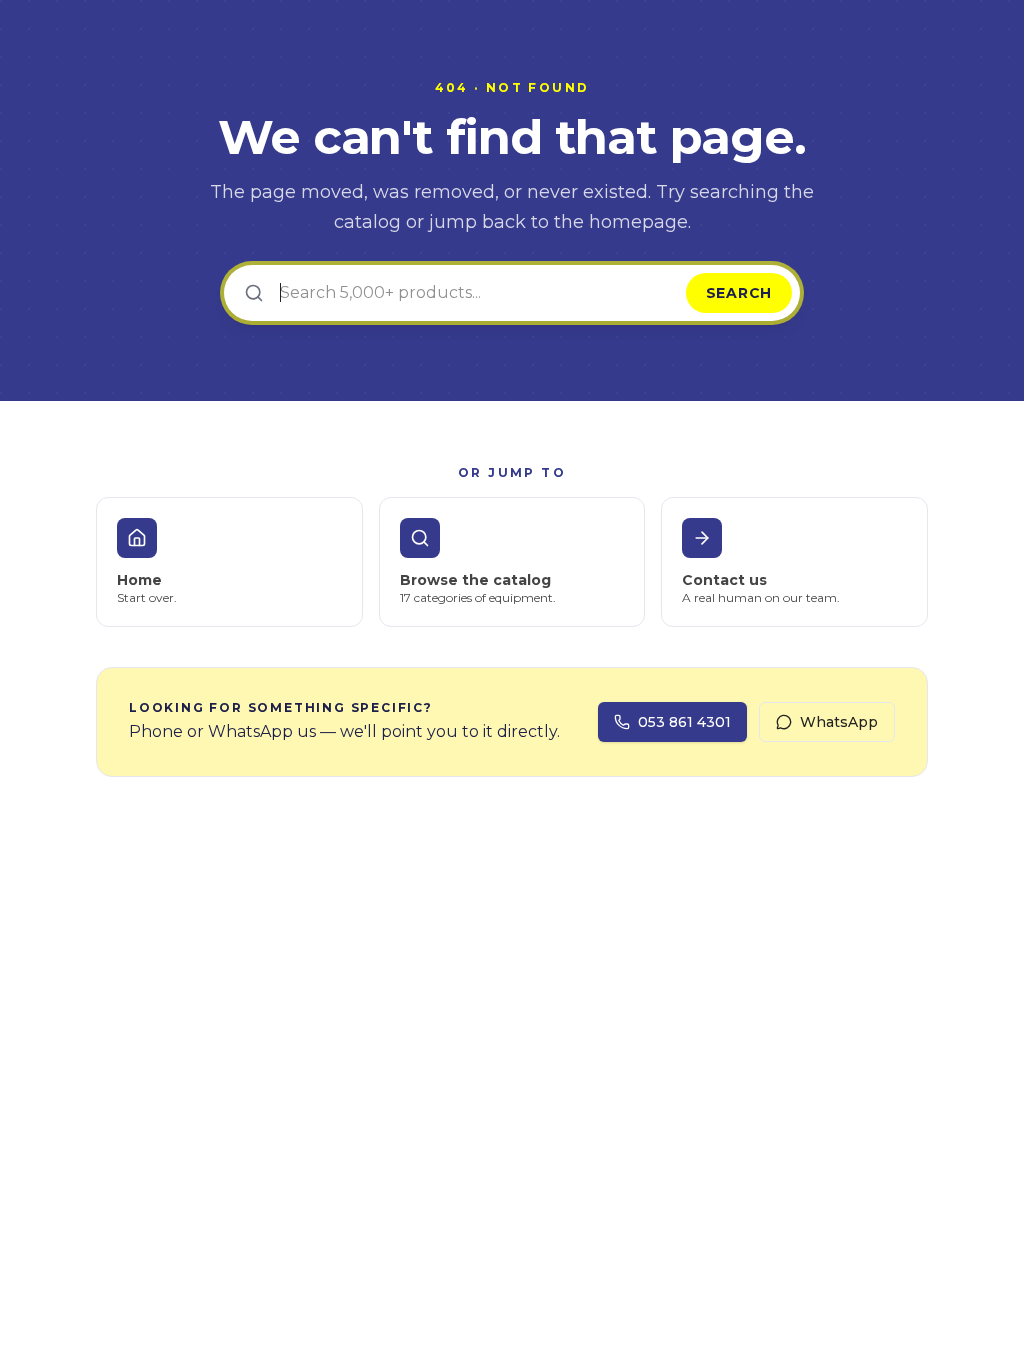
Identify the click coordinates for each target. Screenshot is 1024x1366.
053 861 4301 (684, 722)
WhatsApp (839, 722)
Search (739, 293)
